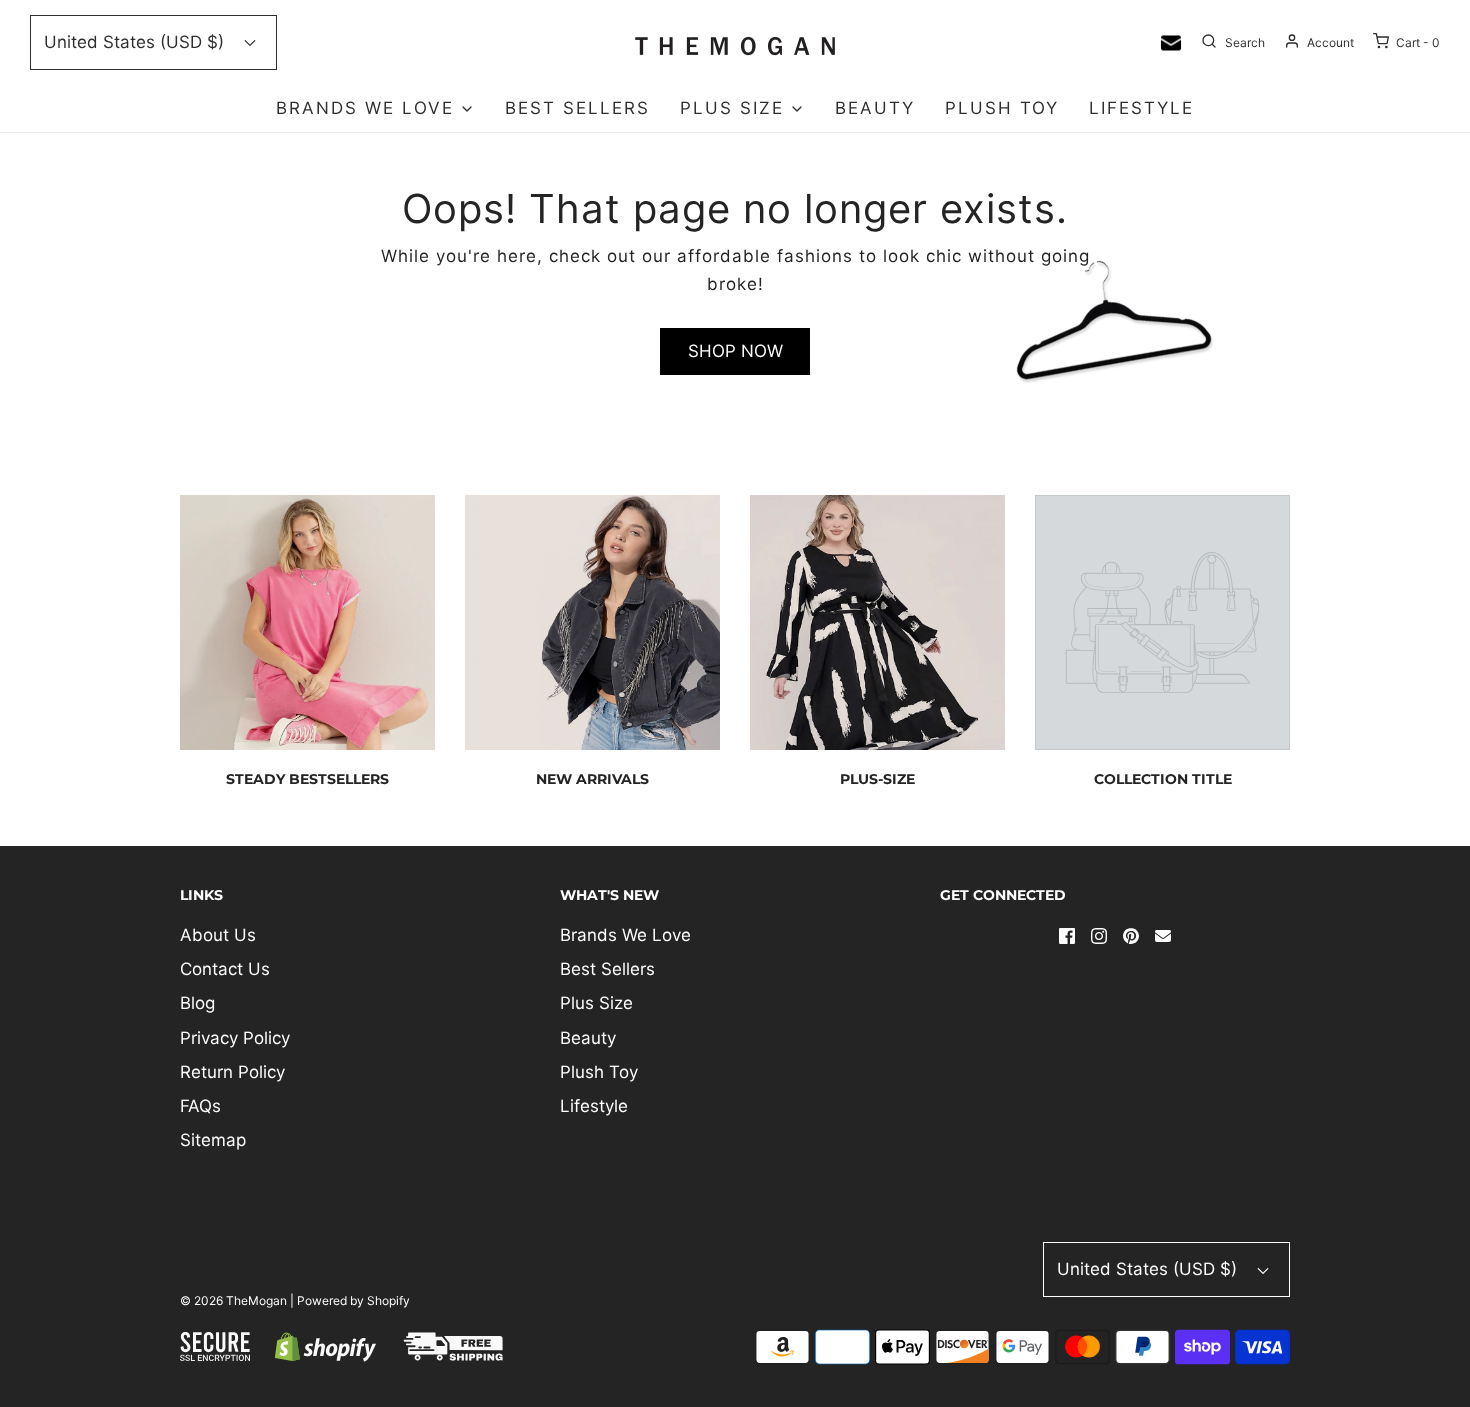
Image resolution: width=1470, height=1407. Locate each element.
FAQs (200, 1106)
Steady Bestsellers (307, 779)
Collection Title (1163, 779)
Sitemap (213, 1140)
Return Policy (232, 1072)
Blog (197, 1003)
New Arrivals (592, 779)
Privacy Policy (235, 1038)
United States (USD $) (136, 42)
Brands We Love (625, 935)
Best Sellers (577, 108)
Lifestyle (1141, 108)
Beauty (875, 108)
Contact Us (225, 969)
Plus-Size (877, 779)
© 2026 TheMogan (233, 1300)
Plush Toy (1002, 108)
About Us (218, 935)
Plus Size (596, 1003)
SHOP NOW (735, 351)
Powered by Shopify (353, 1300)
